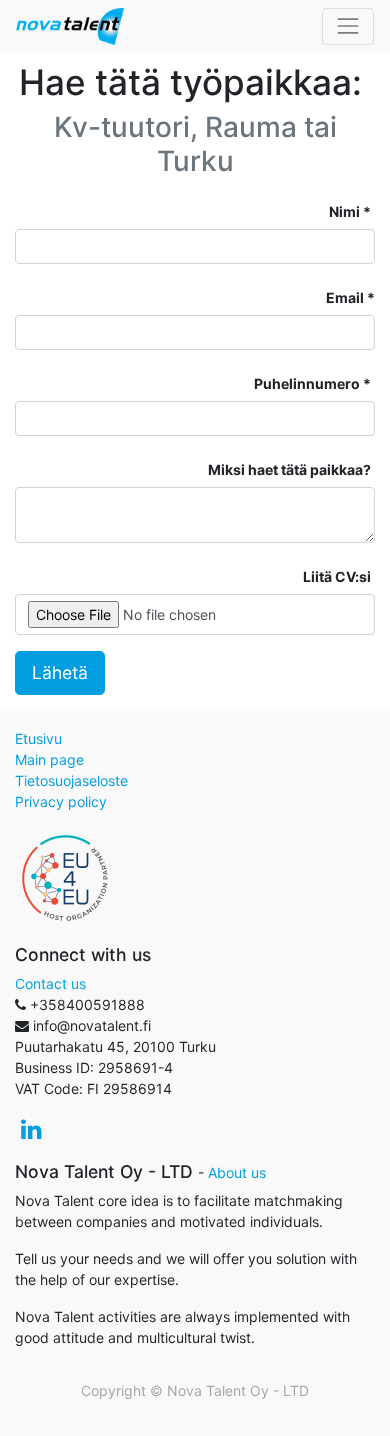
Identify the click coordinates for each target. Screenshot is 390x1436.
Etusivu (38, 738)
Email (345, 297)
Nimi (344, 211)
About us (237, 1172)
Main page (49, 759)
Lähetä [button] (60, 672)
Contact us (50, 983)
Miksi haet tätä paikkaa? (289, 469)
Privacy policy (61, 801)
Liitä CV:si (337, 576)
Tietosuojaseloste (71, 780)
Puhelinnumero (307, 383)
